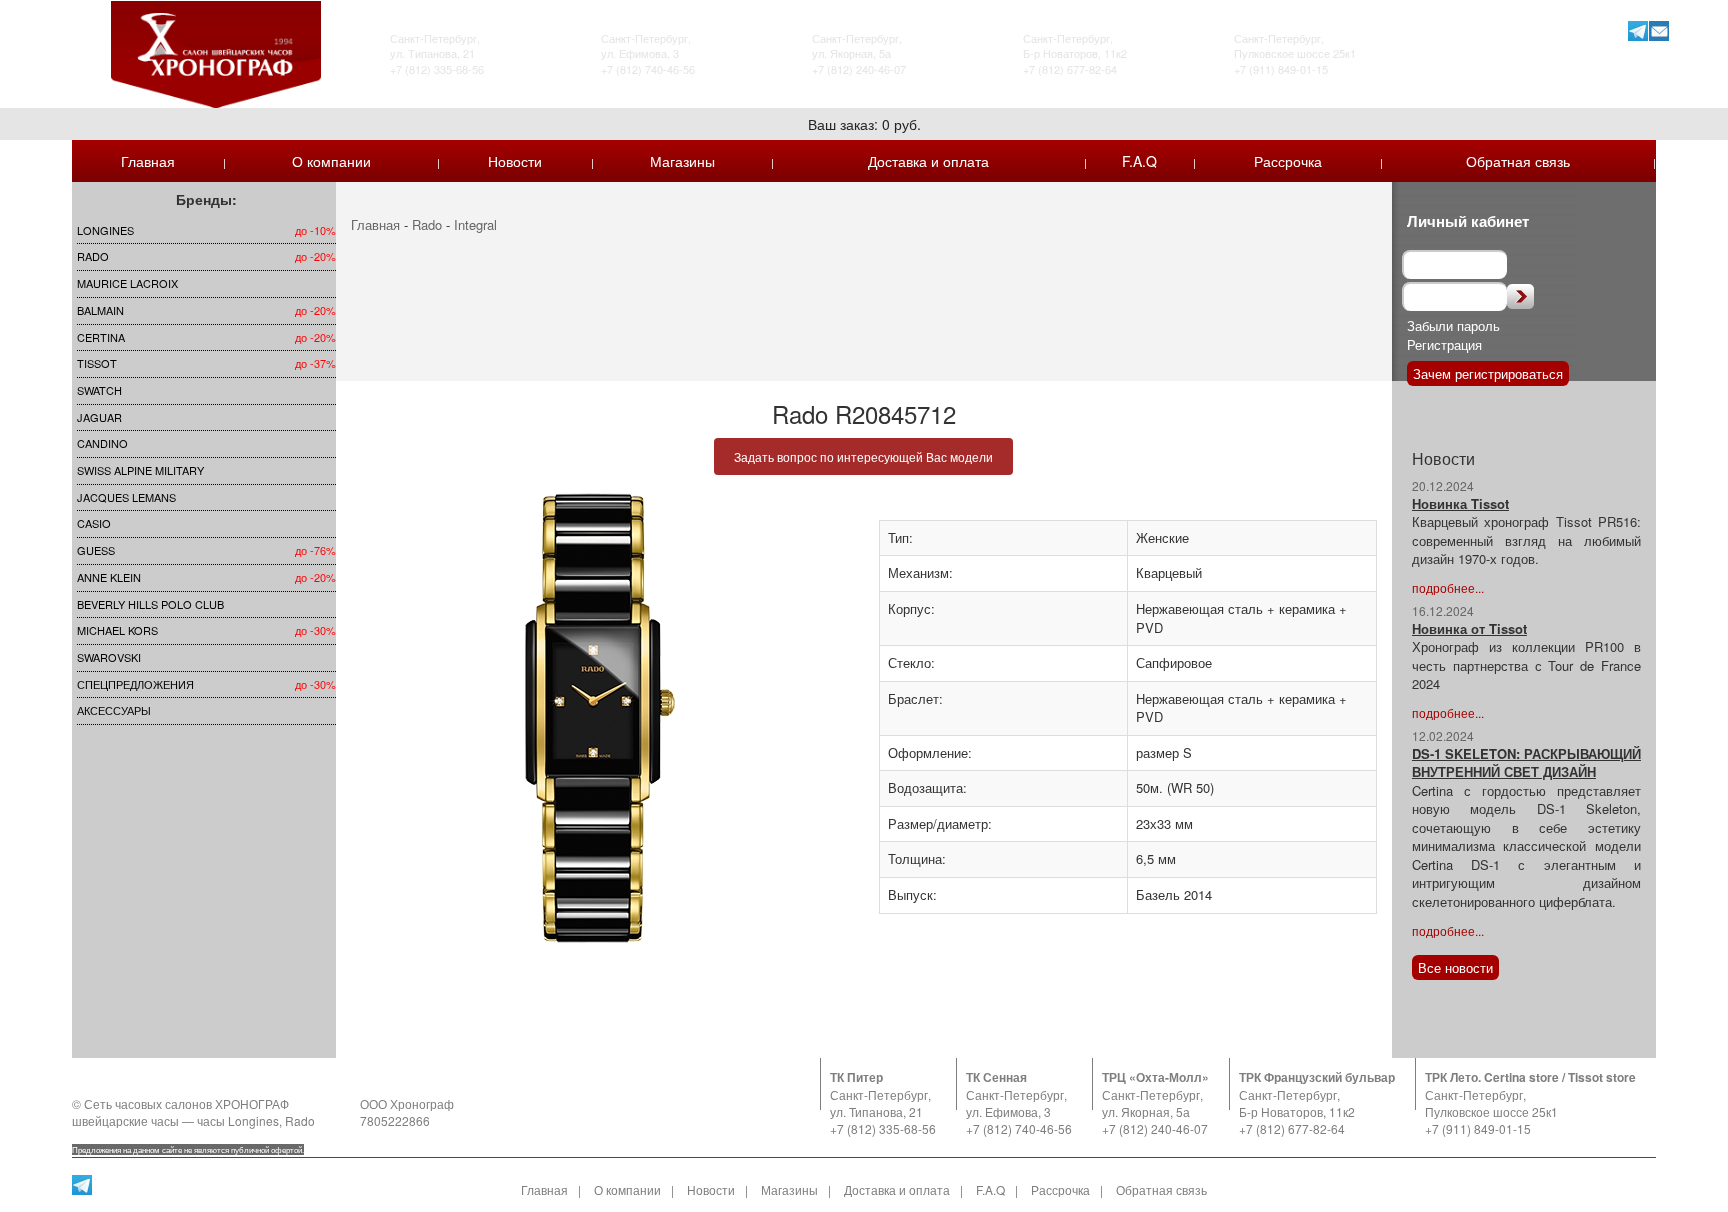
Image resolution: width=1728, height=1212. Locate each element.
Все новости (1455, 967)
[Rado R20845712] (600, 718)
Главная (148, 161)
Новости (515, 161)
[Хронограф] (216, 52)
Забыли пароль (1453, 325)
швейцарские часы (125, 1120)
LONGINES (105, 230)
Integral (475, 224)
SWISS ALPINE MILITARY (140, 470)
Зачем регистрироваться (1488, 373)
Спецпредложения (135, 684)
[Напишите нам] (1658, 30)
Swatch (99, 390)
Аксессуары (114, 710)
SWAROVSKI (109, 657)
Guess (96, 550)
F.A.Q (1139, 161)
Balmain (100, 310)
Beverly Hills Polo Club (150, 604)
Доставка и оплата (928, 161)
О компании (331, 161)
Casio (94, 523)
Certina (101, 337)
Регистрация (1444, 344)
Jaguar (99, 417)
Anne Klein (109, 577)
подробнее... (1448, 587)
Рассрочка (1288, 161)
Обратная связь (1518, 161)
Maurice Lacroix (127, 283)
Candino (102, 443)
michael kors (117, 630)
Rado (93, 256)
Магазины (682, 161)
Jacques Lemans (126, 497)
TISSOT (97, 363)
